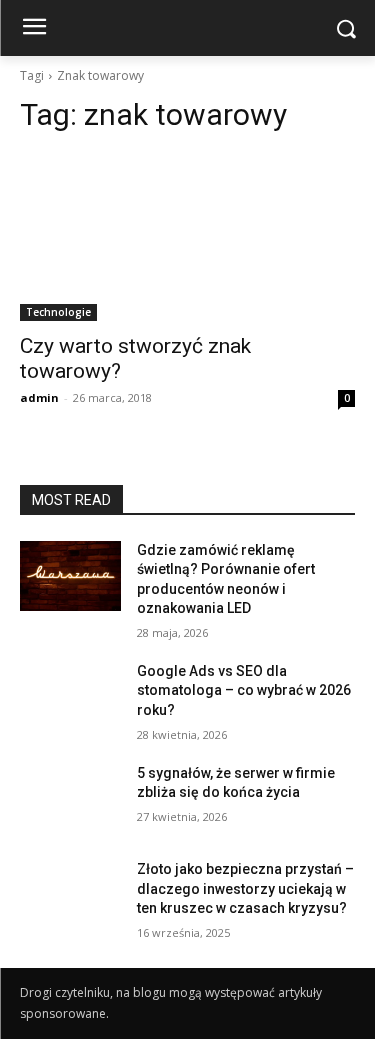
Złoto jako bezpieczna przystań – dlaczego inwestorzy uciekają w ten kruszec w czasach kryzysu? (245, 888)
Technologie (58, 312)
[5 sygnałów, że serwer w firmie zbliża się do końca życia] (70, 799)
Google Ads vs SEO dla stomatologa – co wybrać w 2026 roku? (244, 690)
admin (39, 397)
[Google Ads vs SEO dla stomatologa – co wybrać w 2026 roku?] (70, 697)
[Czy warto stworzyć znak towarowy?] (187, 237)
